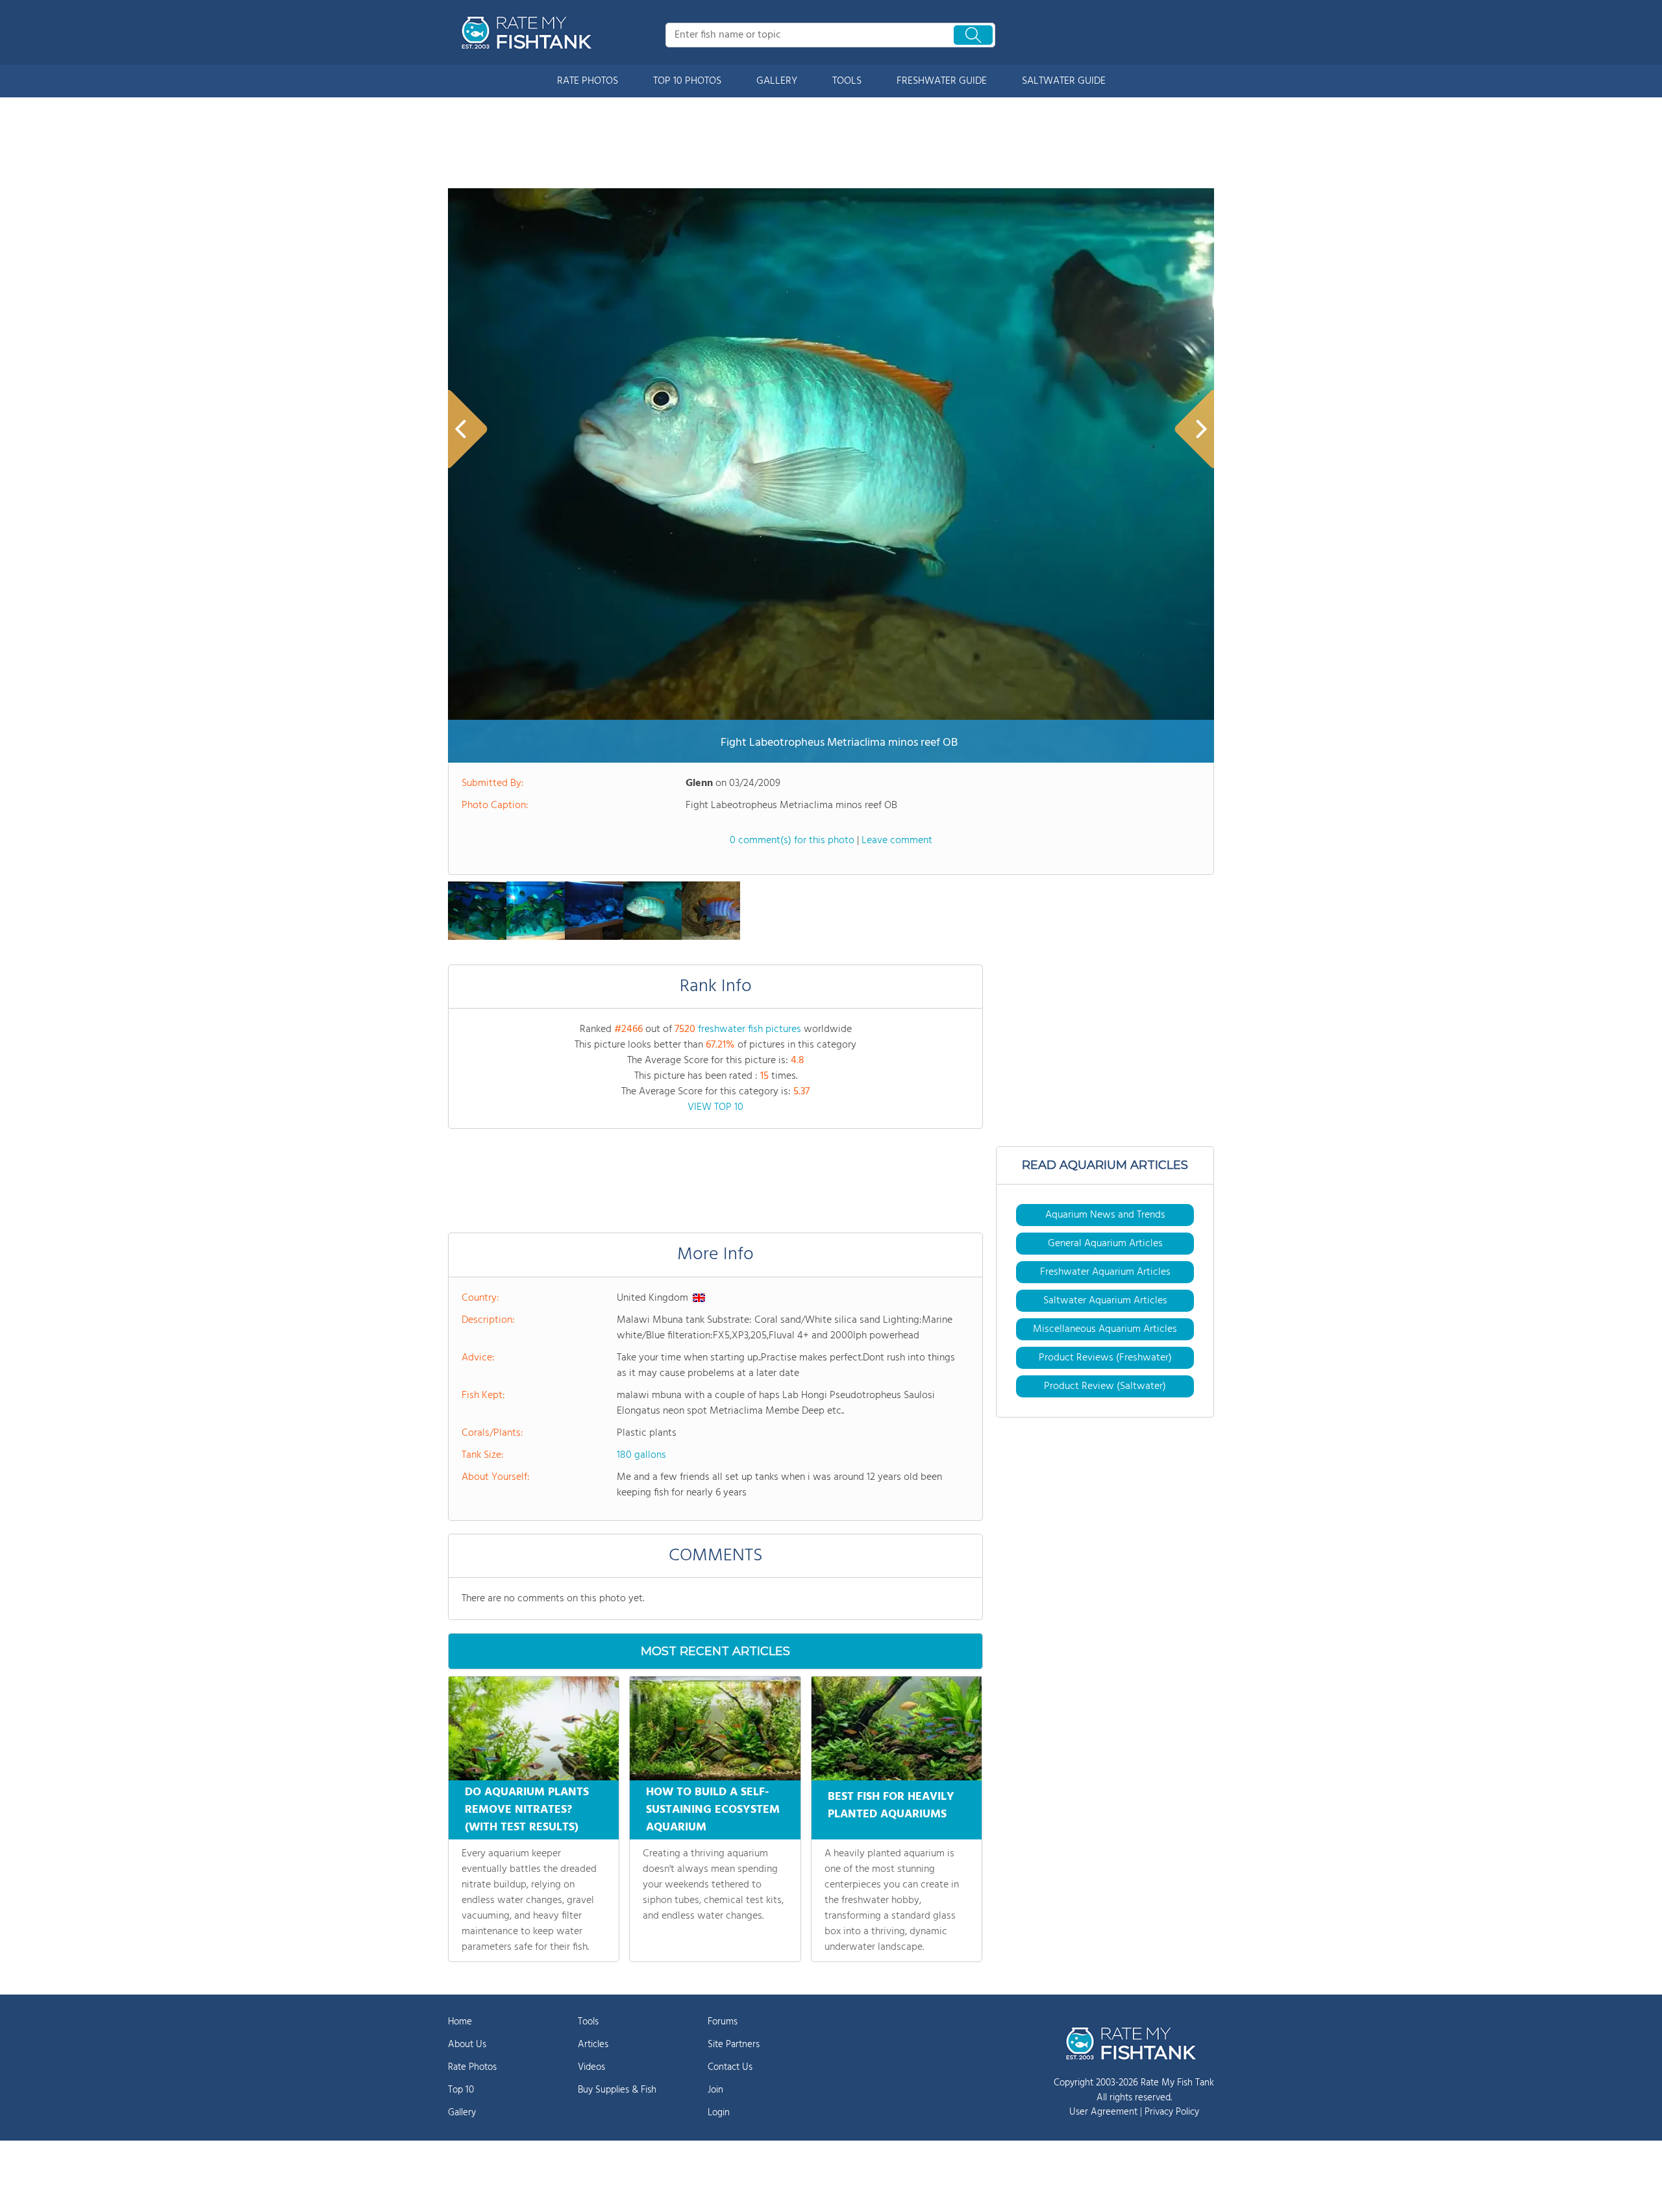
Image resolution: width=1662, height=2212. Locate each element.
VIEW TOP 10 (715, 1107)
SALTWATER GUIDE (1064, 81)
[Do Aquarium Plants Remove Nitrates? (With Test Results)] (534, 1728)
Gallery (462, 2113)
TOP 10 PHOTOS (687, 81)
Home (460, 2022)
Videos (591, 2067)
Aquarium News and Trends (1105, 1215)
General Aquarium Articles (1105, 1244)
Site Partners (734, 2045)
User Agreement (1103, 2112)
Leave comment (897, 841)
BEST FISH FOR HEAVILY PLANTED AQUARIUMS (891, 1806)
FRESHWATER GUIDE (942, 81)
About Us (467, 2045)
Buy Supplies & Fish (617, 2090)
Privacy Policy (1172, 2112)
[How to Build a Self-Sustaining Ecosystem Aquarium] (715, 1728)
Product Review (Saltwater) (1105, 1386)
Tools (588, 2022)
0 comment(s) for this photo (792, 841)
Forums (723, 2022)
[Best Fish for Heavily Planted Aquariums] (897, 1728)
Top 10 (461, 2090)
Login (719, 2113)
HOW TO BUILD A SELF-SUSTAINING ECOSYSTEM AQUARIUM (713, 1810)
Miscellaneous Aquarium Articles (1105, 1329)
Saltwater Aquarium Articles (1105, 1301)
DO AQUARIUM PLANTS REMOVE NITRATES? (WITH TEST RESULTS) (527, 1810)
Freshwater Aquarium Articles (1105, 1272)
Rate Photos (472, 2067)
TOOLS (847, 81)
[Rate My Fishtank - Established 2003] (529, 32)
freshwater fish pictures (750, 1029)
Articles (593, 2045)
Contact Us (730, 2067)
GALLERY (777, 81)
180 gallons (641, 1455)
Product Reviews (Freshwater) (1105, 1358)
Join (715, 2090)
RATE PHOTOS (588, 81)
